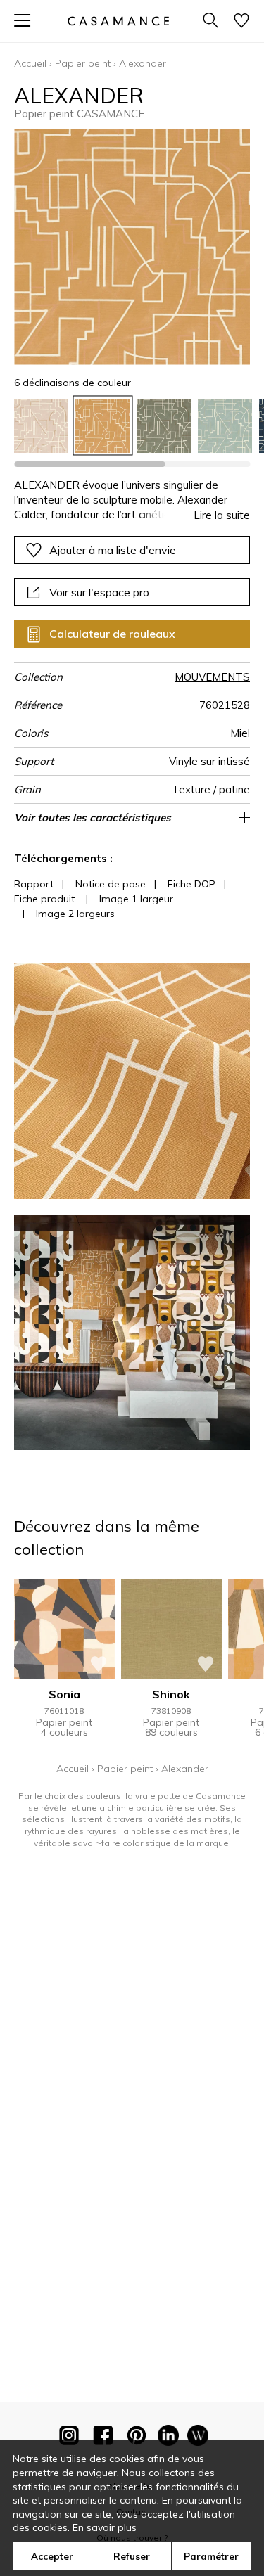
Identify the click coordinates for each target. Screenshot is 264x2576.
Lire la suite (222, 515)
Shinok (171, 1694)
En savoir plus (105, 2527)
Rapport (34, 884)
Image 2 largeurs (75, 914)
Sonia (64, 1694)
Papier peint (83, 63)
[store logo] (118, 21)
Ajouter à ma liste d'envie (113, 550)
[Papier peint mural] (198, 2438)
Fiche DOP (191, 884)
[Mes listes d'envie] (241, 21)
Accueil (30, 63)
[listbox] (132, 426)
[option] (41, 426)
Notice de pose (111, 884)
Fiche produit (44, 899)
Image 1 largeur (136, 899)
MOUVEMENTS (212, 677)
